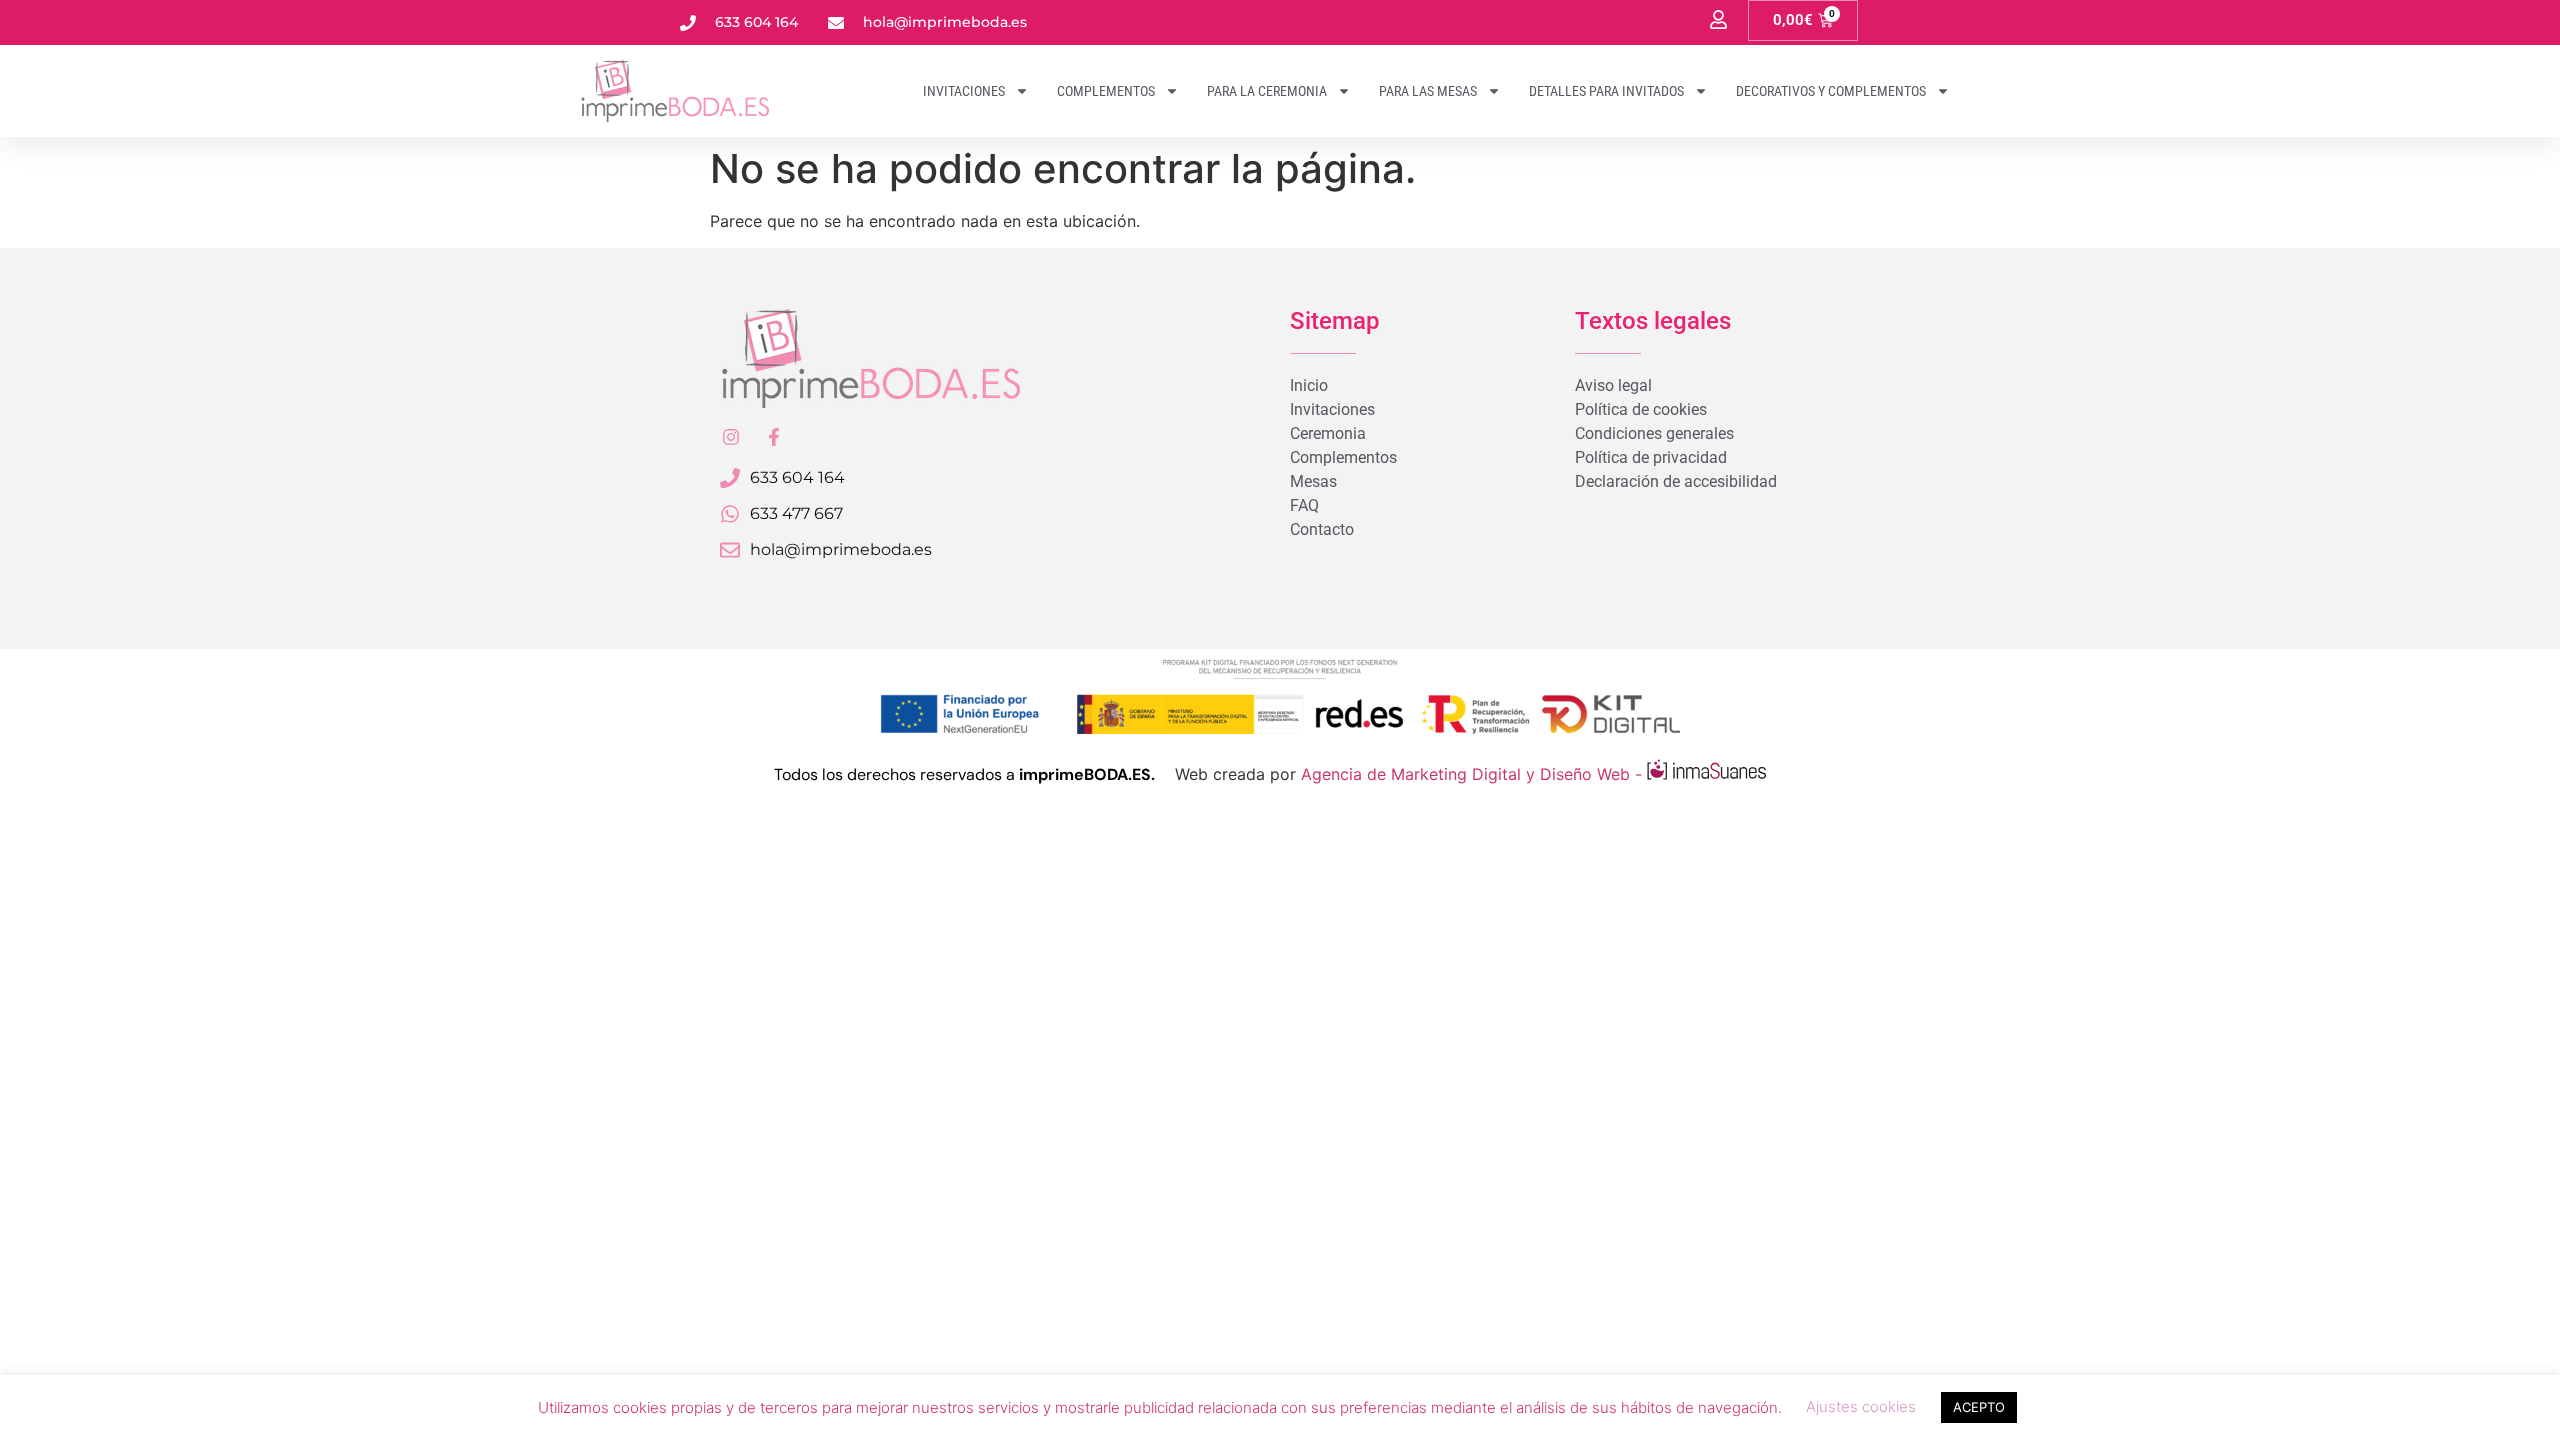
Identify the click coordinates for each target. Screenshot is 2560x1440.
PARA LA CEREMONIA (1267, 91)
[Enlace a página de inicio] (730, 91)
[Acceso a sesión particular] (1718, 19)
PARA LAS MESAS (1428, 91)
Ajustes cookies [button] (1861, 1406)
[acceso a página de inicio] (870, 358)
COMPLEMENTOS (1106, 91)
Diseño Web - (1593, 774)
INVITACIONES (964, 91)
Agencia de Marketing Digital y (1420, 774)
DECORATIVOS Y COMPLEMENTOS (1831, 91)
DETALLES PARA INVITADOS (1606, 91)
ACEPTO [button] (1979, 1407)
